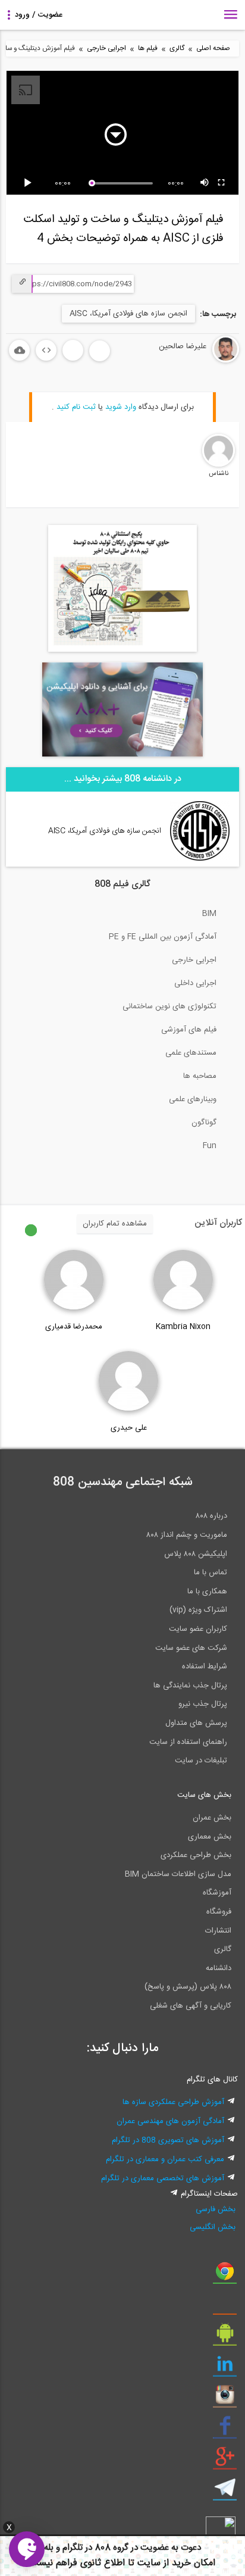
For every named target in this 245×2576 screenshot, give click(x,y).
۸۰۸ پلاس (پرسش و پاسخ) (188, 1987)
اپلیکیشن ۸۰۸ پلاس (196, 1554)
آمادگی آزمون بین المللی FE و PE (163, 937)
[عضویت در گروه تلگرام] (225, 2492)
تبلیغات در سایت (201, 1761)
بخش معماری (210, 1837)
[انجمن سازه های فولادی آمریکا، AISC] (200, 859)
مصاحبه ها (200, 1076)
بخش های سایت (204, 1795)
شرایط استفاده (205, 1667)
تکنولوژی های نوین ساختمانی (169, 1006)
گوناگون (204, 1123)
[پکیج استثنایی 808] (122, 650)
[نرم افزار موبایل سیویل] (225, 2337)
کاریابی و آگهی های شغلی (191, 2006)
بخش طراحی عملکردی (196, 1855)
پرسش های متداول (196, 1723)
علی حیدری (129, 1428)
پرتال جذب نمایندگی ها (190, 1686)
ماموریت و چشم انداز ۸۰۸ (187, 1535)
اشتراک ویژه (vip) (198, 1610)
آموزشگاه (217, 1893)
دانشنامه (219, 1968)
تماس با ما (211, 1573)
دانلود (19, 350)
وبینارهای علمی (193, 1099)
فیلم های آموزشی (189, 1030)
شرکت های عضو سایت (191, 1648)
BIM (209, 914)
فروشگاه (219, 1912)
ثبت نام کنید (76, 407)
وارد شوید (121, 407)
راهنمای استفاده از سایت (188, 1742)
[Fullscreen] (222, 183)
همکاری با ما (207, 1592)
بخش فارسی (215, 2209)
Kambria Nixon (183, 1327)
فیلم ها (148, 49)
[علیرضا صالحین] (190, 361)
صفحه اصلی (213, 49)
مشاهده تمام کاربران (115, 1224)
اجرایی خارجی (106, 49)
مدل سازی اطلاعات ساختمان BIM (178, 1874)
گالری (177, 49)
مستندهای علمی (191, 1053)
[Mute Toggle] (205, 183)
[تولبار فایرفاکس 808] (225, 2306)
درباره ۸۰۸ (211, 1516)
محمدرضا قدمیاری (74, 1327)
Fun (210, 1146)
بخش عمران (212, 1818)
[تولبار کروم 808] (225, 2275)
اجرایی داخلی (195, 983)
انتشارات (218, 1931)
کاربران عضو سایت (198, 1629)
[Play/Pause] (30, 183)
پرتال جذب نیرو (203, 1704)
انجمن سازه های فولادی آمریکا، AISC (128, 314)
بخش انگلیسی (212, 2227)
